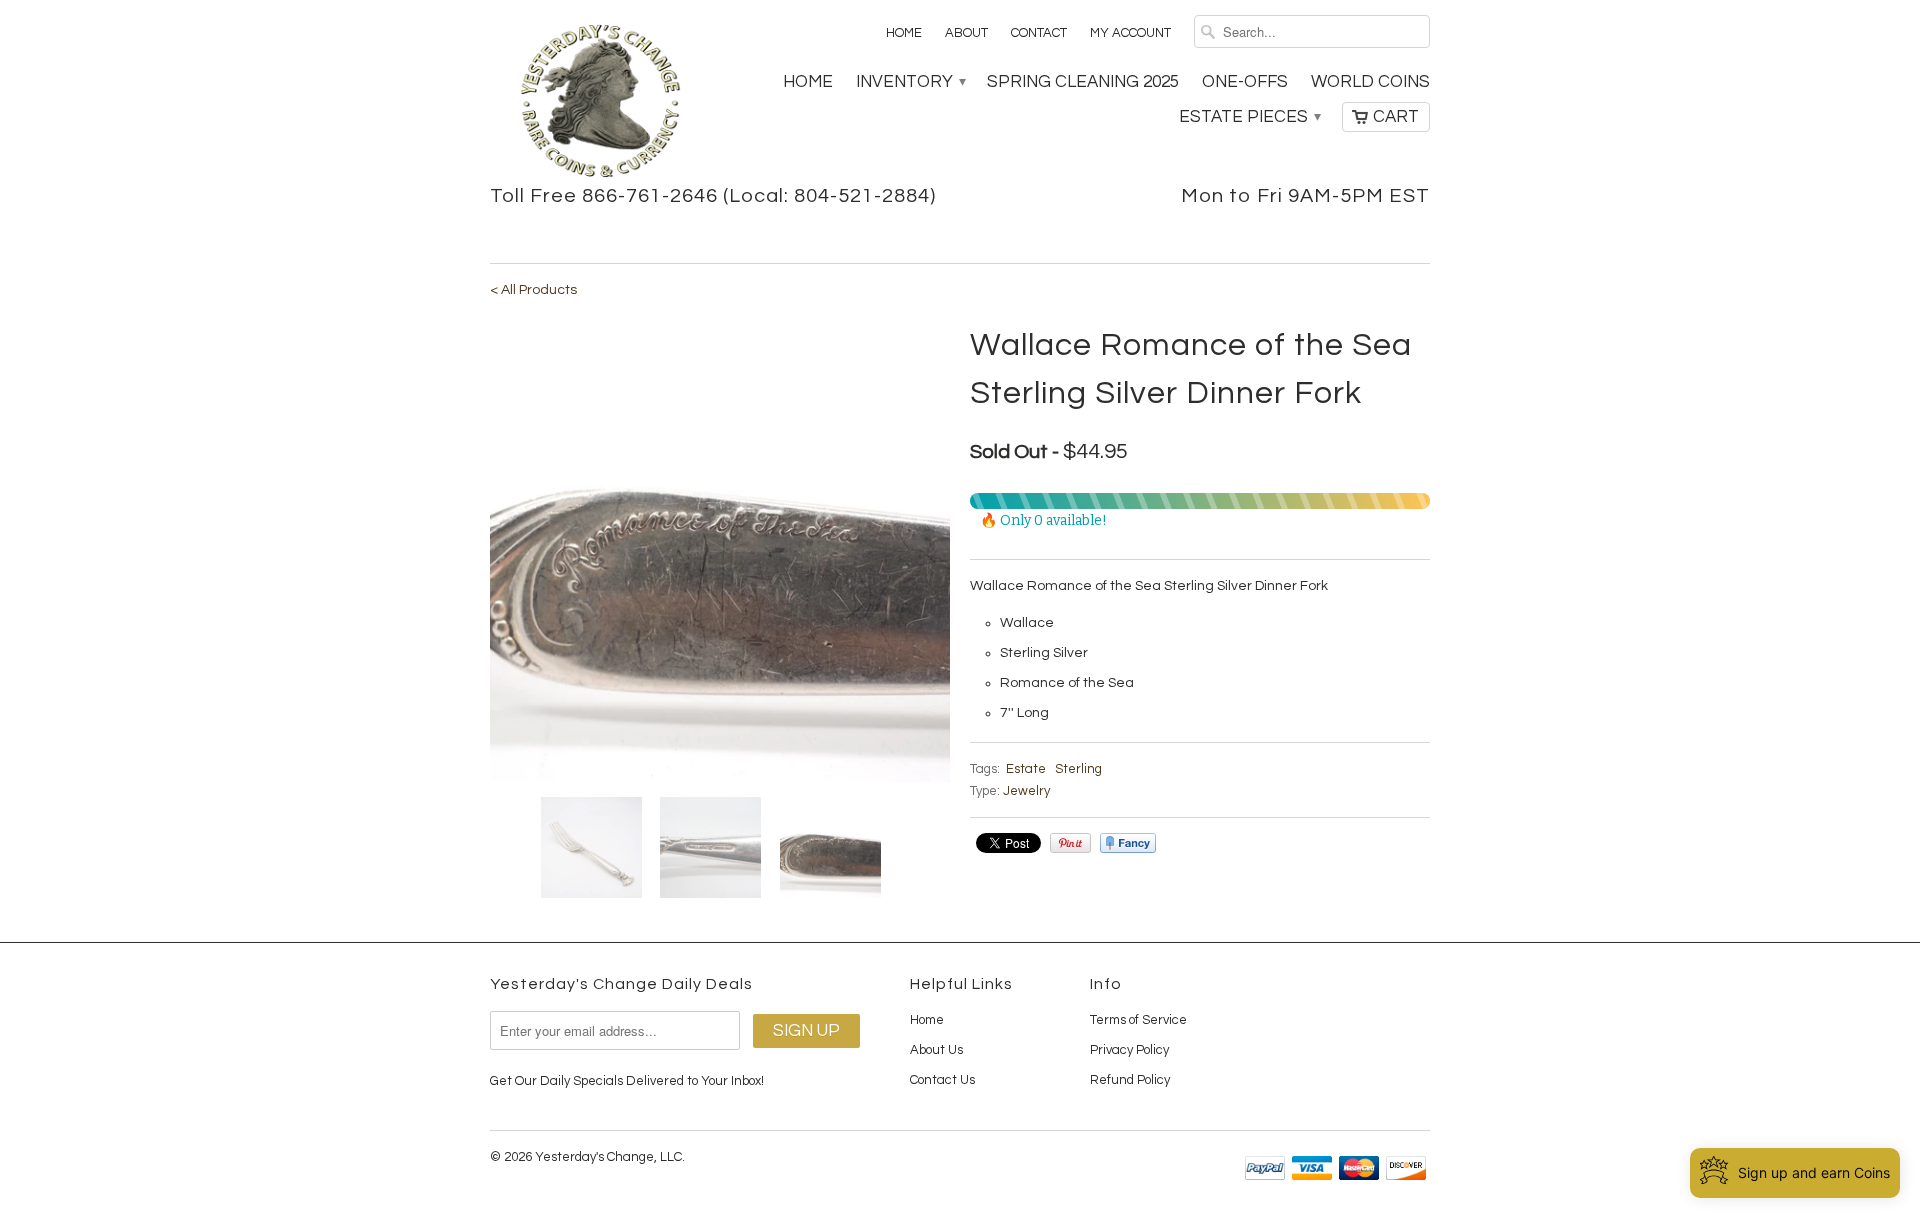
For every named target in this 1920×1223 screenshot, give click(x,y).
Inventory (910, 82)
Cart (1396, 117)
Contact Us (942, 1080)
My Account (1130, 33)
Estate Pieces (1249, 117)
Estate (1026, 769)
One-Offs (1245, 82)
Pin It (1070, 843)
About (966, 33)
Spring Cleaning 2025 (1083, 82)
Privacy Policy (1129, 1050)
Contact (1039, 33)
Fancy (1128, 843)
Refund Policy (1130, 1080)
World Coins (1370, 82)
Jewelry (1026, 791)
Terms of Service (1138, 1020)
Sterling (1078, 769)
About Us (936, 1050)
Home (904, 33)
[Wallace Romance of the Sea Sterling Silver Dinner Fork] (720, 552)
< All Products (533, 290)
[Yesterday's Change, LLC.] (600, 103)
